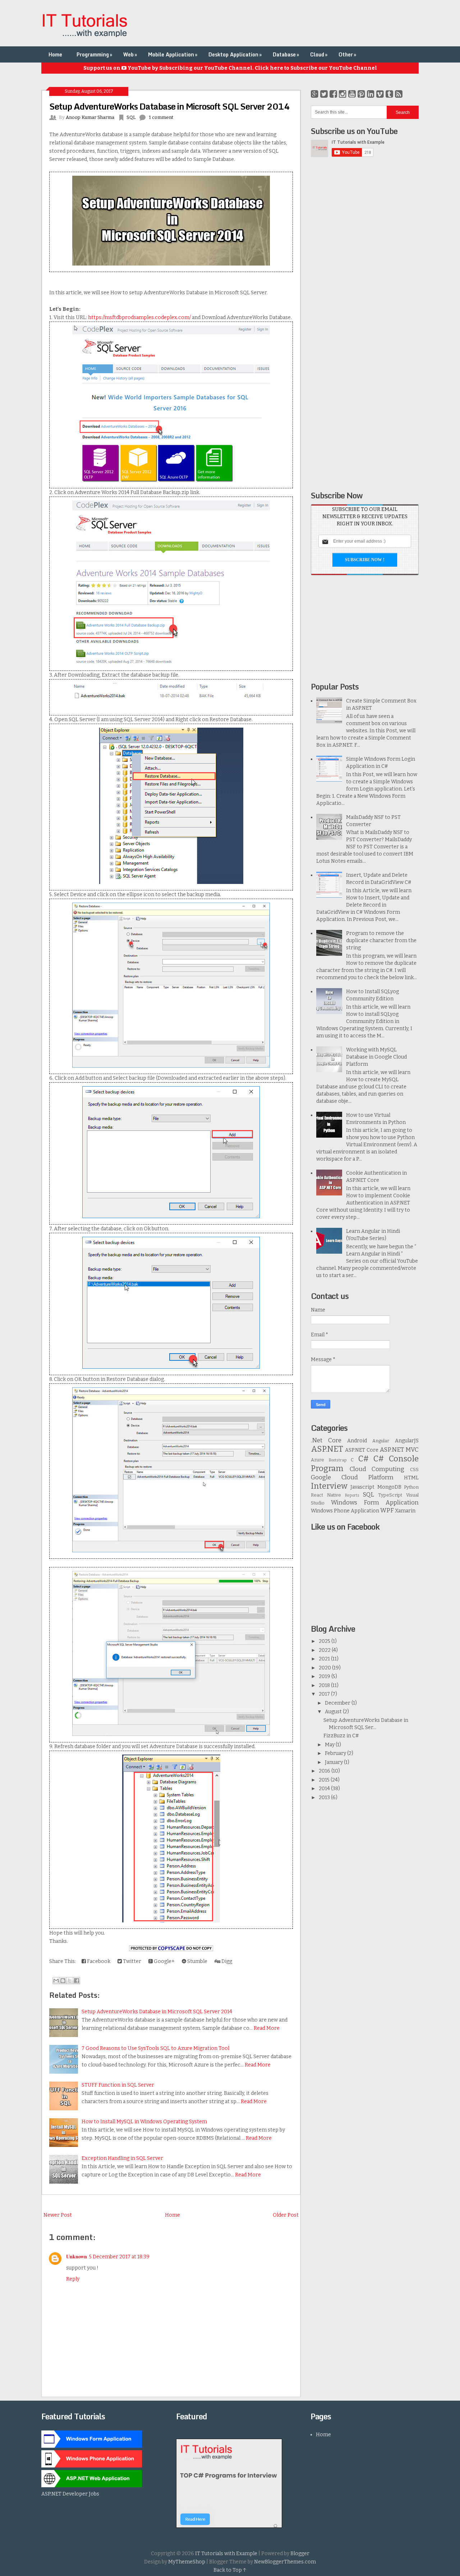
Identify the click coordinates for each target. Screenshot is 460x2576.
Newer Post (58, 2215)
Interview (329, 1486)
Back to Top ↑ (230, 2570)
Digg (226, 1961)
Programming (94, 54)
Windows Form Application (375, 1502)
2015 (325, 1780)
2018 (325, 1685)
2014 (325, 1789)
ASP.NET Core (362, 1450)
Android (357, 1441)
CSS (414, 1469)
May (330, 1745)
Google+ (164, 1961)
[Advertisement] (288, 23)
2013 (325, 1798)
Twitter (132, 1961)
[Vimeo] (380, 94)
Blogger (300, 2554)
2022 (325, 1650)
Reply (73, 2279)
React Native (326, 1495)
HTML (411, 1478)
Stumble (197, 1961)
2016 (325, 1771)
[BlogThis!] (63, 1981)
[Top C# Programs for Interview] (229, 2526)
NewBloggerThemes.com (285, 2562)
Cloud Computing (377, 1469)
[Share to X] (70, 1981)
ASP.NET (327, 1449)
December (338, 1703)
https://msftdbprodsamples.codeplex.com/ (139, 317)
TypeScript (390, 1495)
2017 (325, 1694)
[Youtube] (352, 94)
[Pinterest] (361, 94)
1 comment (161, 117)
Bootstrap (338, 1460)
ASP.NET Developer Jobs (70, 2494)
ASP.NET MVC (399, 1450)
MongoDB (389, 1487)
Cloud (319, 54)
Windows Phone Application (345, 1511)
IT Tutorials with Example (226, 2554)
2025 (325, 1641)
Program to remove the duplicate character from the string (381, 941)
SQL (131, 117)
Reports (352, 1495)
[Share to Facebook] (77, 1981)
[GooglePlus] (315, 94)
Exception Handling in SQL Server (122, 2158)
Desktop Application (235, 54)
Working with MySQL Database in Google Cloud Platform (376, 1057)
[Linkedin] (371, 94)
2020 (325, 1668)
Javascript (362, 1487)
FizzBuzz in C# (341, 1736)
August (334, 1712)
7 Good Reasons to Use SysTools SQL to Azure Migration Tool (155, 2048)
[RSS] (399, 94)
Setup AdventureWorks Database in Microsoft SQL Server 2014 (169, 106)
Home (55, 54)
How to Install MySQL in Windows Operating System (144, 2122)
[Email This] (56, 1981)
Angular (381, 1441)
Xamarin (405, 1511)
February (336, 1753)
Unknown (77, 2256)
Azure (318, 1460)
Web (130, 54)
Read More (267, 2028)
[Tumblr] (389, 94)
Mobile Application (173, 54)
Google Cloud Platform (352, 1477)
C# (364, 1459)
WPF (387, 1510)
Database (286, 54)
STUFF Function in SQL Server (118, 2085)
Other (347, 54)
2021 (325, 1659)
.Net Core (326, 1440)
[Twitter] (324, 94)
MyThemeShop (187, 2562)
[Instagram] (343, 94)
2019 (325, 1676)
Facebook (98, 1961)
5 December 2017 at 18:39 (119, 2257)
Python (411, 1487)
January (334, 1762)
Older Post (286, 2215)
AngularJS (407, 1441)
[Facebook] (333, 94)
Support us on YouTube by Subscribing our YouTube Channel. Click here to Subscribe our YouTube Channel (230, 68)
